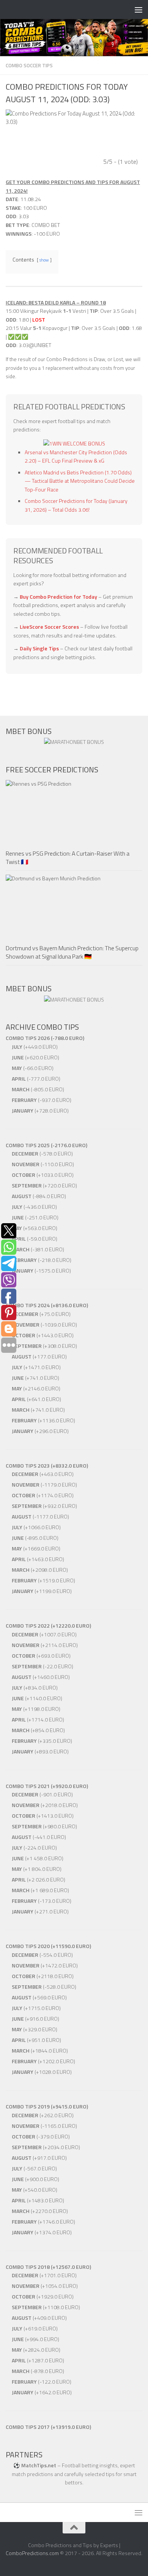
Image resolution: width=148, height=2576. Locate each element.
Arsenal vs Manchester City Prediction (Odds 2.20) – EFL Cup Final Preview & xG (76, 457)
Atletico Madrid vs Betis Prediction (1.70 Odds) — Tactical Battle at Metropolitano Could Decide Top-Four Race (80, 481)
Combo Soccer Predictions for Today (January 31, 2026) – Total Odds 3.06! (76, 505)
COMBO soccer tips (29, 65)
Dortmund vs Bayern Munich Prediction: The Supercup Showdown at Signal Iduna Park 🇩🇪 (72, 952)
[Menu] (139, 10)
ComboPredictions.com (32, 2553)
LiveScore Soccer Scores (49, 627)
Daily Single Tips (39, 648)
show (44, 260)
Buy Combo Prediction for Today (58, 597)
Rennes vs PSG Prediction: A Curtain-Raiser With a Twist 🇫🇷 (68, 858)
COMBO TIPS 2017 (28, 2427)
